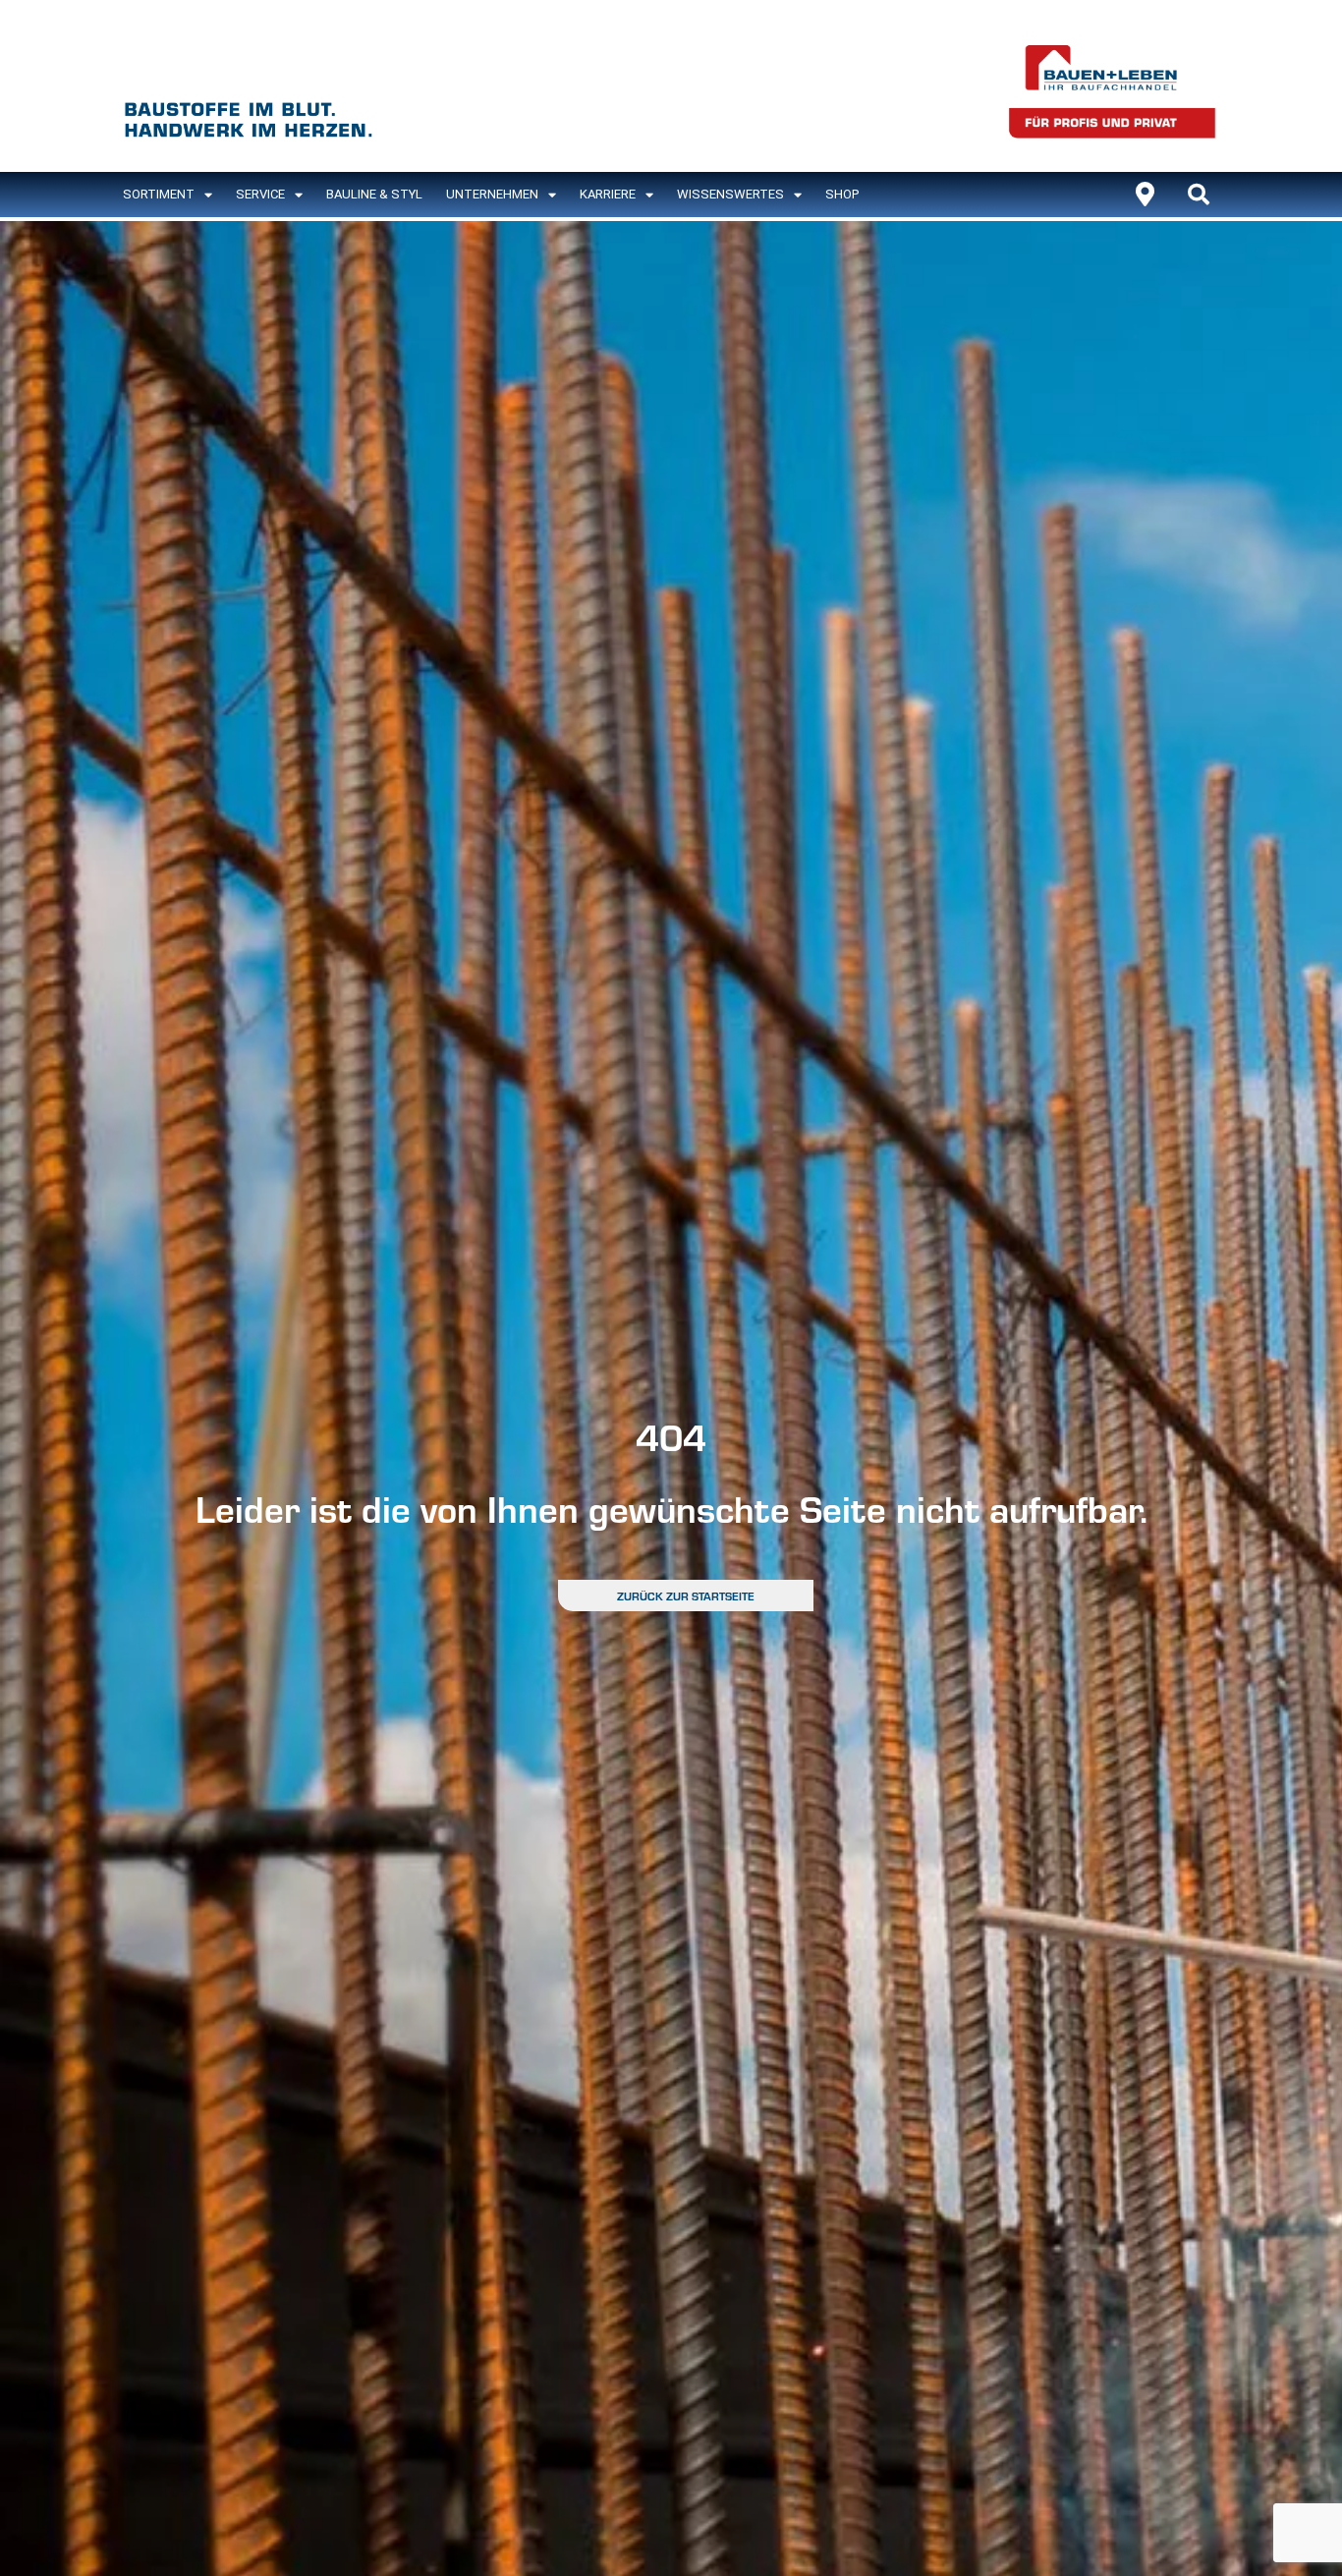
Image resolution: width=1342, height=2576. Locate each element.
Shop (842, 194)
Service (260, 194)
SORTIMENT (159, 194)
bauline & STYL (374, 194)
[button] (1199, 195)
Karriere (608, 194)
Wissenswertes (730, 194)
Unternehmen (492, 194)
